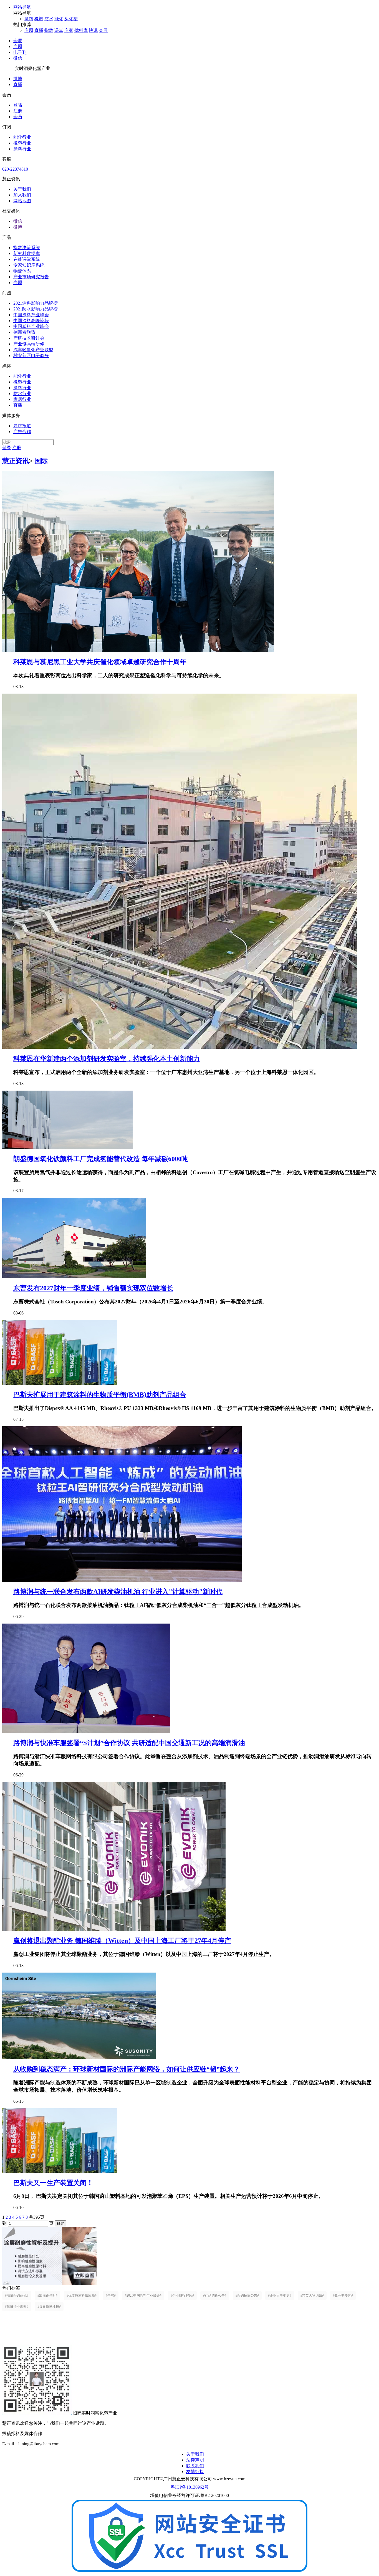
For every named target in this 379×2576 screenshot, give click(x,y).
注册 (18, 111)
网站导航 (22, 7)
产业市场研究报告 (31, 277)
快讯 (93, 30)
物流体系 (22, 271)
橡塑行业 (22, 143)
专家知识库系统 (29, 265)
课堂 (59, 30)
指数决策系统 (27, 248)
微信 (18, 58)
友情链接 (195, 2472)
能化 (59, 19)
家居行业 (22, 399)
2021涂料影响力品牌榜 (36, 303)
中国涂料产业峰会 (31, 315)
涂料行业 (22, 149)
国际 (41, 461)
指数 (49, 30)
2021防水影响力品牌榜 (36, 309)
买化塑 (71, 19)
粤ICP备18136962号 (190, 2487)
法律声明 (195, 2460)
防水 (49, 19)
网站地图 (22, 201)
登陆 (18, 105)
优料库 (81, 30)
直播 (39, 30)
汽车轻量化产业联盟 (33, 350)
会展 (103, 30)
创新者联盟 (24, 332)
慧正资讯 (16, 461)
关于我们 (22, 189)
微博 (18, 79)
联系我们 (195, 2466)
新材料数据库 (27, 253)
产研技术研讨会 (29, 338)
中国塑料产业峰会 (31, 326)
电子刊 (20, 52)
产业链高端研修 (29, 344)
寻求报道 (22, 426)
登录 (7, 448)
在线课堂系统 (27, 259)
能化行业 (22, 137)
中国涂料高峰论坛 (31, 321)
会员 (18, 117)
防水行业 (22, 394)
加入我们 (22, 195)
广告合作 (22, 432)
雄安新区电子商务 (31, 356)
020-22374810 (15, 169)
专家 (69, 30)
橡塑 (39, 19)
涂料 (29, 19)
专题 (29, 30)
